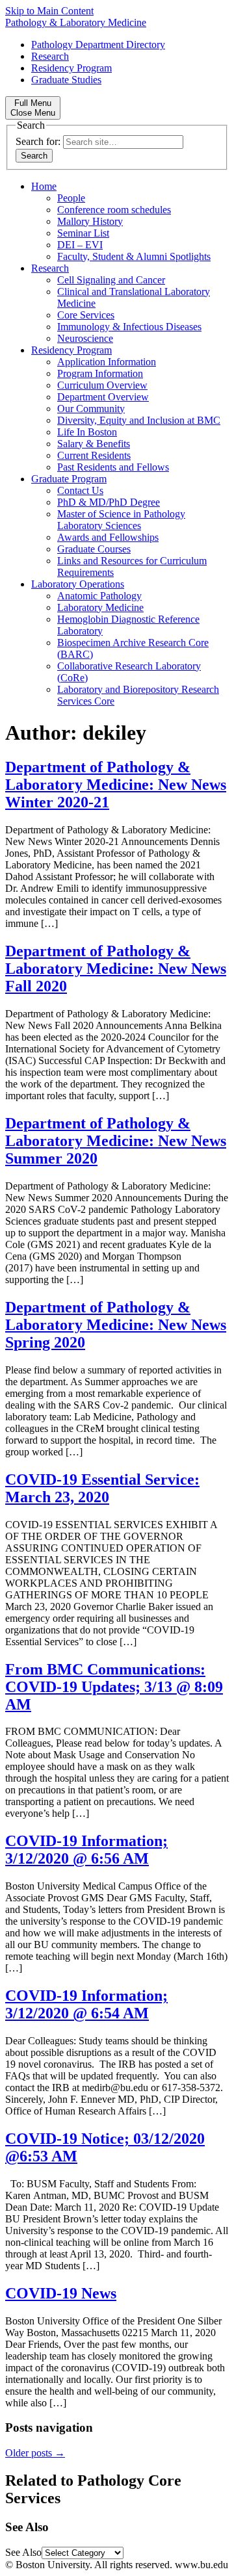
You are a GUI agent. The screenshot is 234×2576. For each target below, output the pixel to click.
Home (44, 186)
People (71, 198)
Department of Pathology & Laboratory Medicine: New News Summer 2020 (116, 1141)
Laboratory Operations (78, 584)
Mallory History (90, 221)
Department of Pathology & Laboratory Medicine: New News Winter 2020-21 (116, 785)
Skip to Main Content (49, 11)
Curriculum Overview (102, 385)
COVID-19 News (61, 2293)
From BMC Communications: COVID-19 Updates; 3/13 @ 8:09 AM (114, 1687)
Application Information (107, 362)
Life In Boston (87, 432)
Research (50, 56)
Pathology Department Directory (98, 45)
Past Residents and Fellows (113, 467)
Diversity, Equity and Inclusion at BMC (139, 420)
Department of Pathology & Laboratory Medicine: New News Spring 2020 (116, 1325)
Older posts (35, 2453)
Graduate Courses (94, 549)
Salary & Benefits (94, 444)
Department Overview (103, 397)
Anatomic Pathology (99, 596)
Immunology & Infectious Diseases (129, 327)
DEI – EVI (80, 245)
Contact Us (80, 490)
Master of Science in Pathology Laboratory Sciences (121, 520)
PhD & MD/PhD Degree (109, 502)
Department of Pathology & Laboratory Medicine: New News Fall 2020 (116, 969)
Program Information (100, 373)
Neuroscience (85, 338)
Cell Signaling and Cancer (111, 280)
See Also (23, 2552)
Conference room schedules (114, 210)
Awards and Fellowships (108, 537)
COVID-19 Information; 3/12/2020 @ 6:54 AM (86, 2004)
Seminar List (83, 233)
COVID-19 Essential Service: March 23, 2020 (102, 1488)
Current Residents (94, 455)
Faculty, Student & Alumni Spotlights (134, 256)
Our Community (91, 409)
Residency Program (71, 68)
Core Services (86, 315)
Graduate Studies (66, 80)
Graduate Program (69, 479)
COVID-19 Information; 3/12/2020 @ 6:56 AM (86, 1850)
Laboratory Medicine (100, 607)
